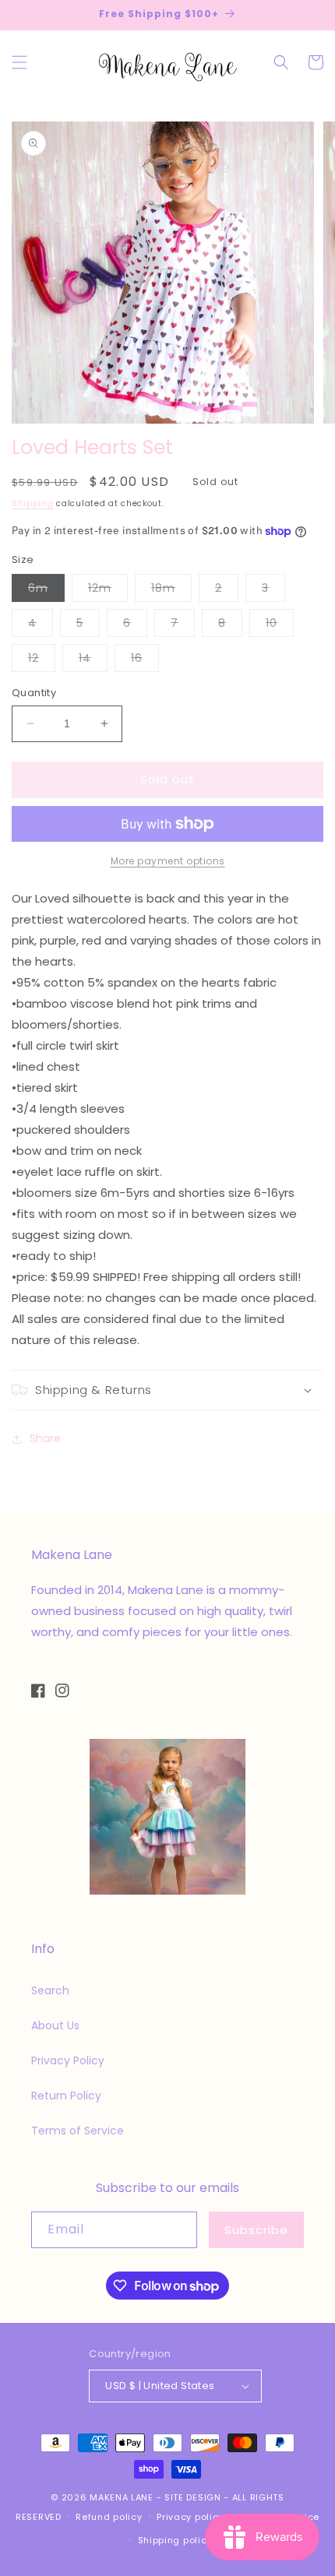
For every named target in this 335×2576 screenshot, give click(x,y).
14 (93, 661)
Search (50, 1990)
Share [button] (45, 1438)
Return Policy (66, 2096)
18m (171, 591)
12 (42, 661)
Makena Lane (122, 2497)
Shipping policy (175, 2540)
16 (145, 661)
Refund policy (109, 2517)
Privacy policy (190, 2517)
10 (280, 626)
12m (108, 591)
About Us (55, 2025)
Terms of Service (78, 2131)
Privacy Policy (68, 2060)
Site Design (193, 2497)
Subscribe (256, 2230)
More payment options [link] (168, 861)
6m (46, 591)
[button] (19, 62)
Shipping (33, 503)
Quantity (34, 693)
